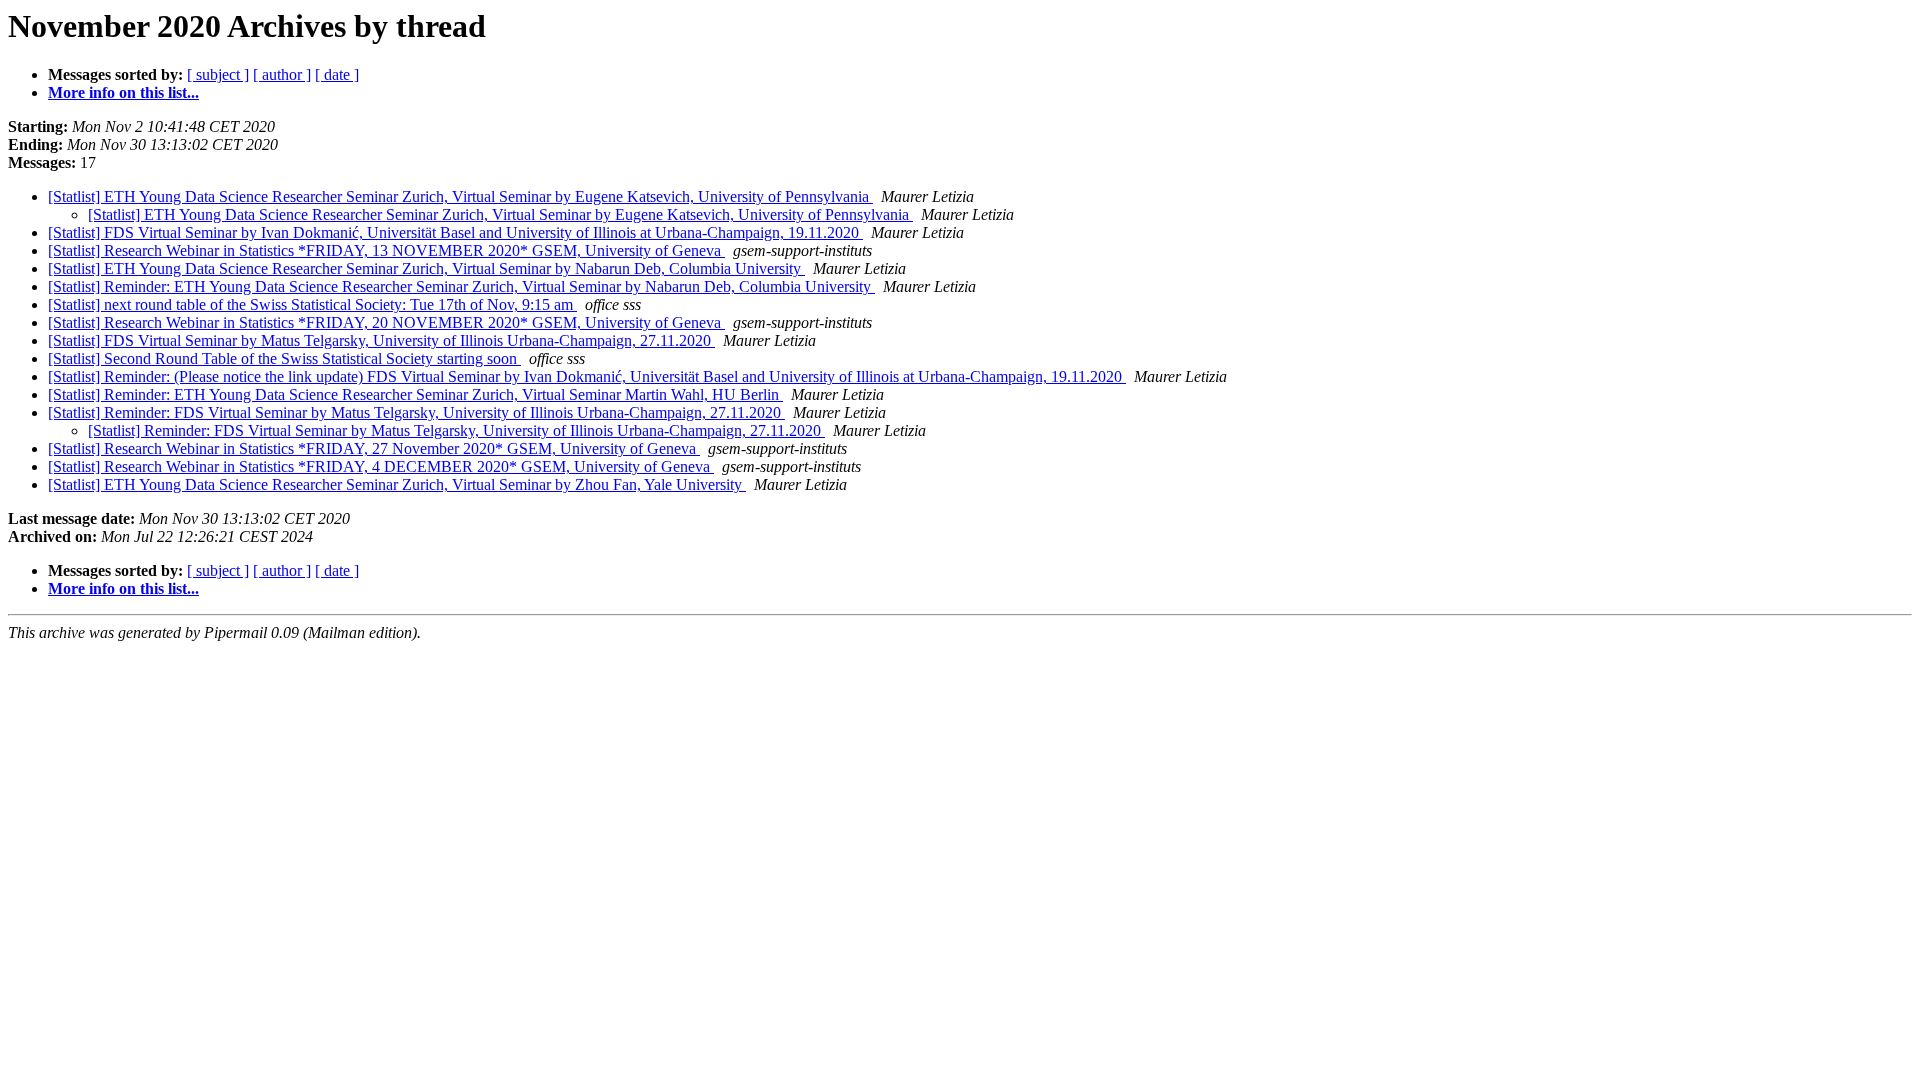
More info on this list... (123, 92)
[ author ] (282, 74)
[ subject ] (218, 74)
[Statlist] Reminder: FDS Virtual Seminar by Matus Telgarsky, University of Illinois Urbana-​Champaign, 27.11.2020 (416, 412)
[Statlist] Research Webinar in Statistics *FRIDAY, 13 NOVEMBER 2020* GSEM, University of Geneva (386, 250)
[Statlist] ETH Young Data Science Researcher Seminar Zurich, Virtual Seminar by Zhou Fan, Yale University (397, 484)
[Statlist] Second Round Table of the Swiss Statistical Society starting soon (284, 358)
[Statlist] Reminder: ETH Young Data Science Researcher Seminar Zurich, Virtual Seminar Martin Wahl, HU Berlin (415, 394)
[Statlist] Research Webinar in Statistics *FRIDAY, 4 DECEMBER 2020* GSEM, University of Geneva (381, 466)
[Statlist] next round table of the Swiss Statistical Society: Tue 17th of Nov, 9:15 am (312, 304)
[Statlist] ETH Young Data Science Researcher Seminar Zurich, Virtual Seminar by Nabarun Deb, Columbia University (426, 268)
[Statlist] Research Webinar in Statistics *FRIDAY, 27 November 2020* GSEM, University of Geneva (374, 448)
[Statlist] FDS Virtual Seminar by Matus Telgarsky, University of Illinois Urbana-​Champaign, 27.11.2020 (381, 340)
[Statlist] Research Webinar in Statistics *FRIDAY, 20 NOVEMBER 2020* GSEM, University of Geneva (386, 322)
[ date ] (337, 74)
